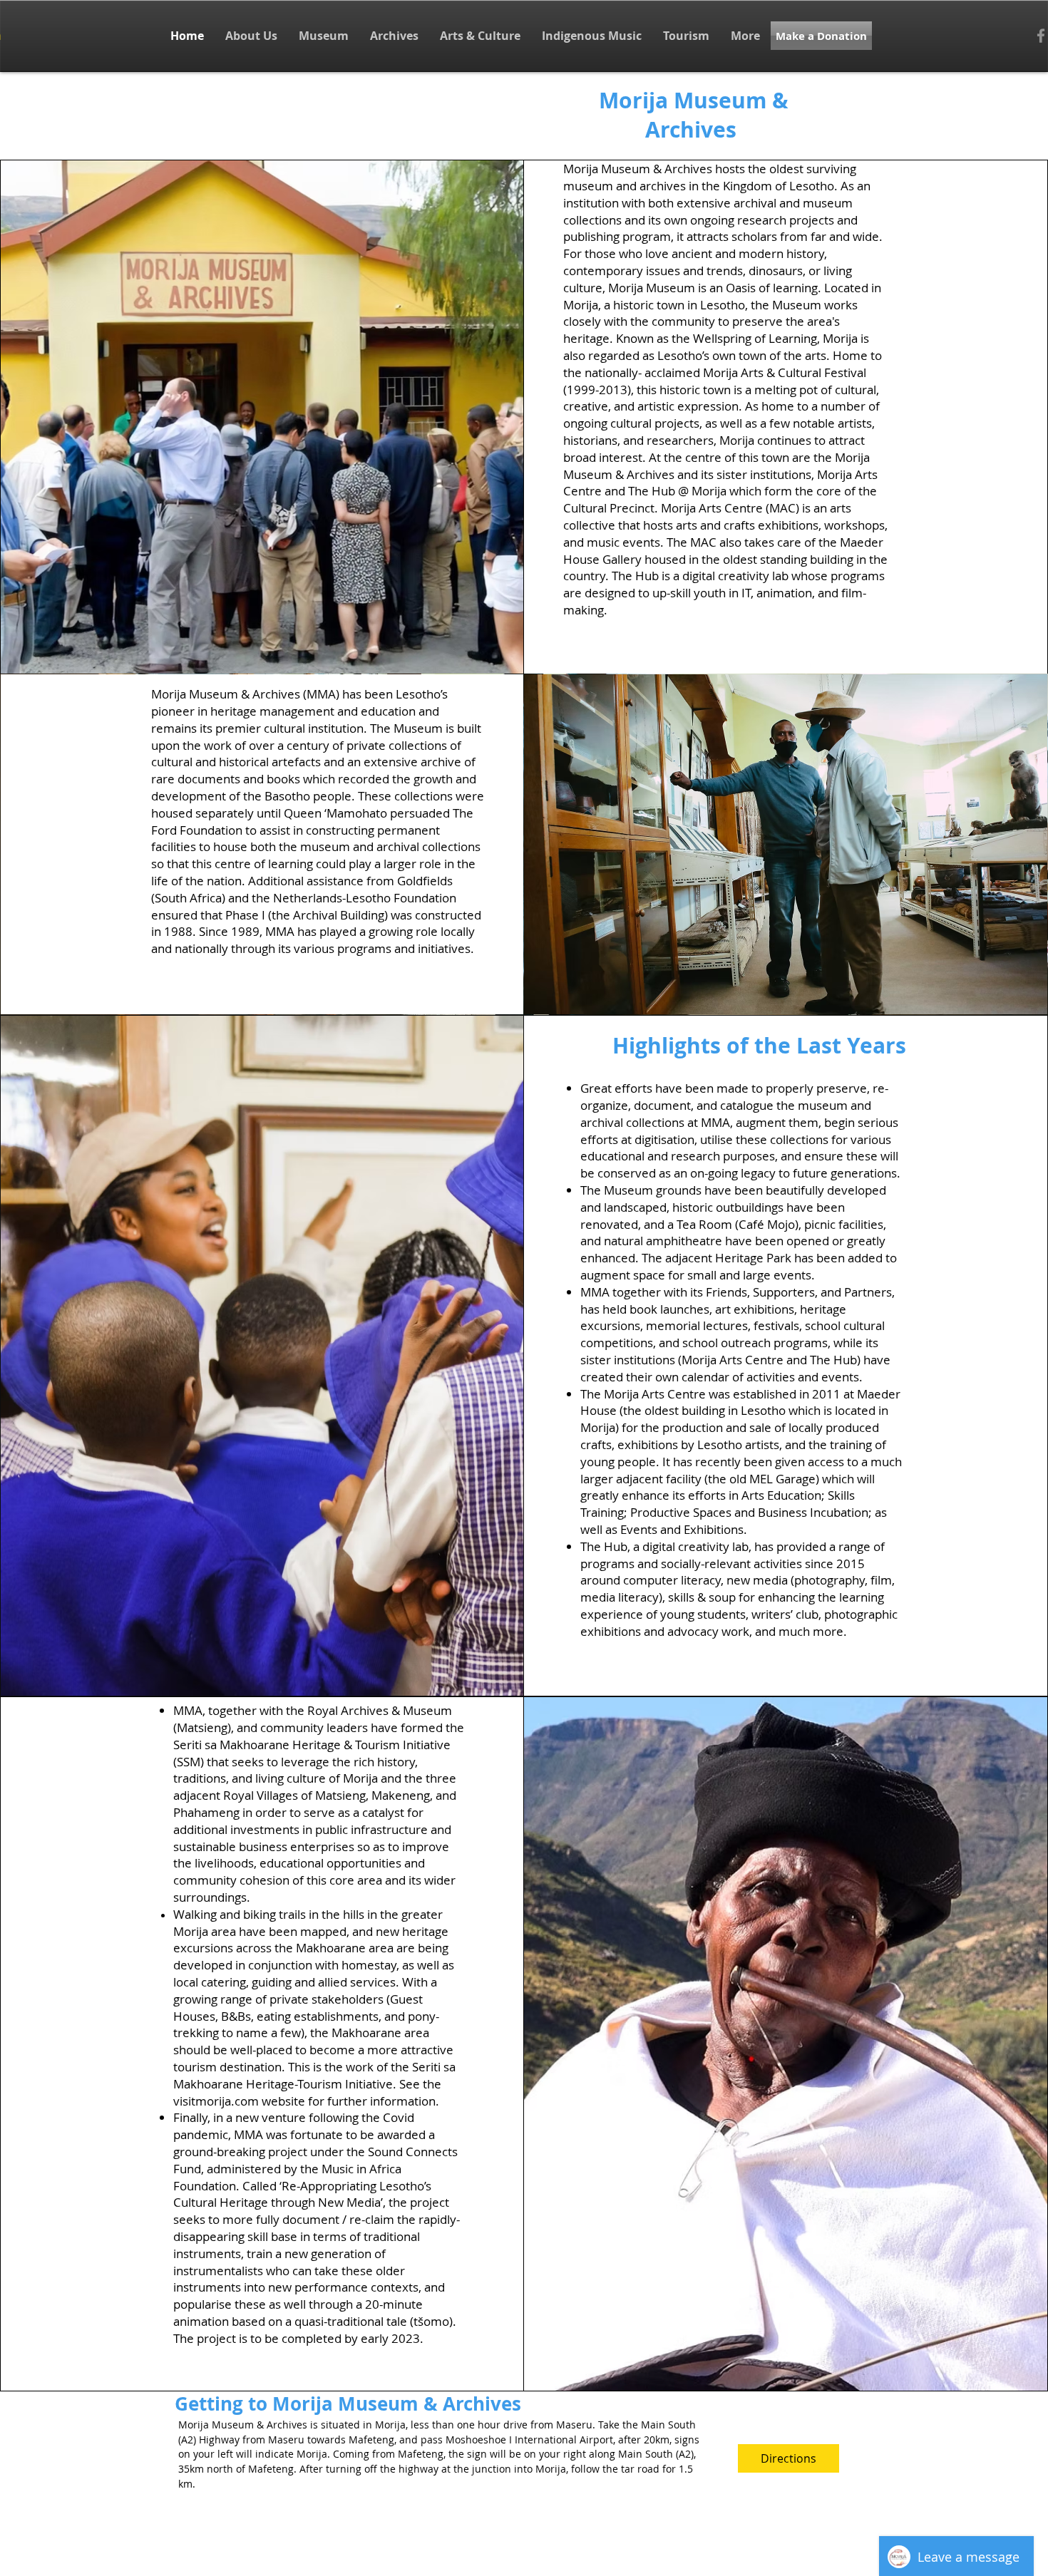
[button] (251, 36)
